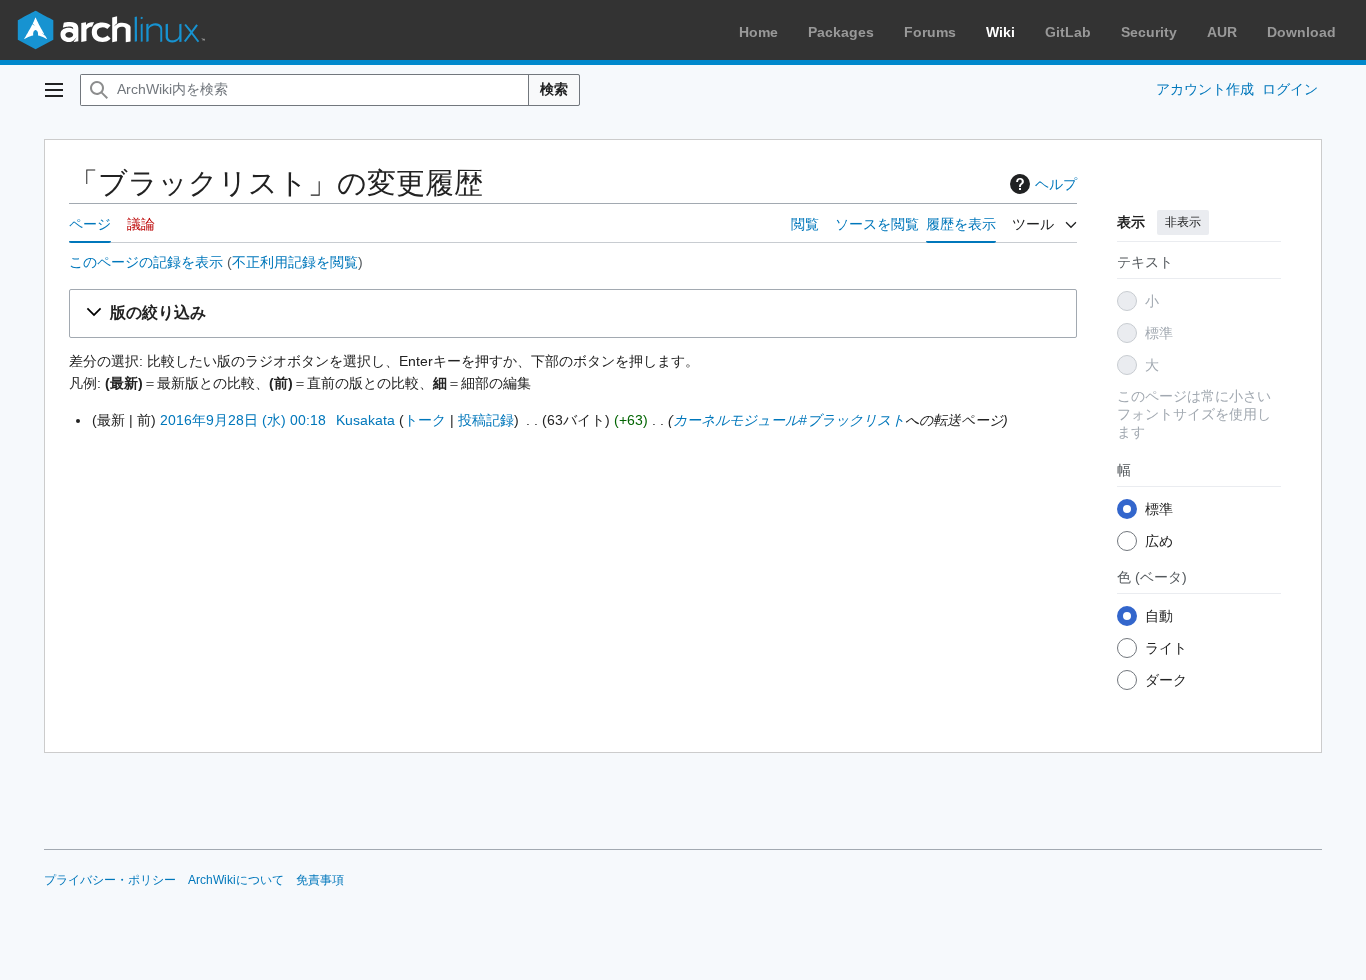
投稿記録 (486, 420)
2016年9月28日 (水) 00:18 (243, 420)
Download (1301, 32)
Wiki (1000, 32)
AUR (1222, 32)
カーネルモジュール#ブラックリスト (789, 420)
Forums (930, 32)
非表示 (1183, 222)
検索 (554, 89)
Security (1149, 32)
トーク (425, 420)
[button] (54, 90)
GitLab (1068, 32)
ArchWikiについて (236, 880)
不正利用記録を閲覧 (295, 262)
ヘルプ (1056, 184)
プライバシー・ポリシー (110, 880)
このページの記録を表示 (146, 262)
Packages (841, 32)
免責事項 (320, 880)
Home (758, 32)
